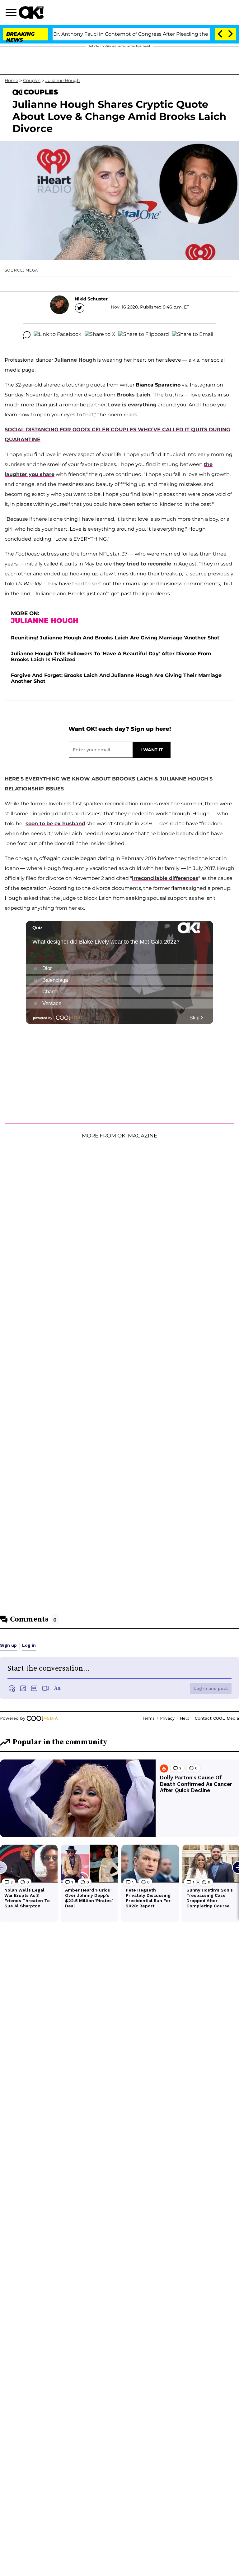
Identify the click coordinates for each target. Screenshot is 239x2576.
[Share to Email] (193, 335)
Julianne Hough (63, 80)
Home (11, 80)
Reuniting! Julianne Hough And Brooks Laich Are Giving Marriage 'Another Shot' (116, 638)
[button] (12, 13)
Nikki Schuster (91, 299)
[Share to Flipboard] (144, 335)
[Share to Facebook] (58, 335)
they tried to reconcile (142, 564)
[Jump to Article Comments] (27, 335)
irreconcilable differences (165, 878)
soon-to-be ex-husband (55, 824)
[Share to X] (100, 335)
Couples (32, 80)
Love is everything (132, 405)
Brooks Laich (134, 395)
